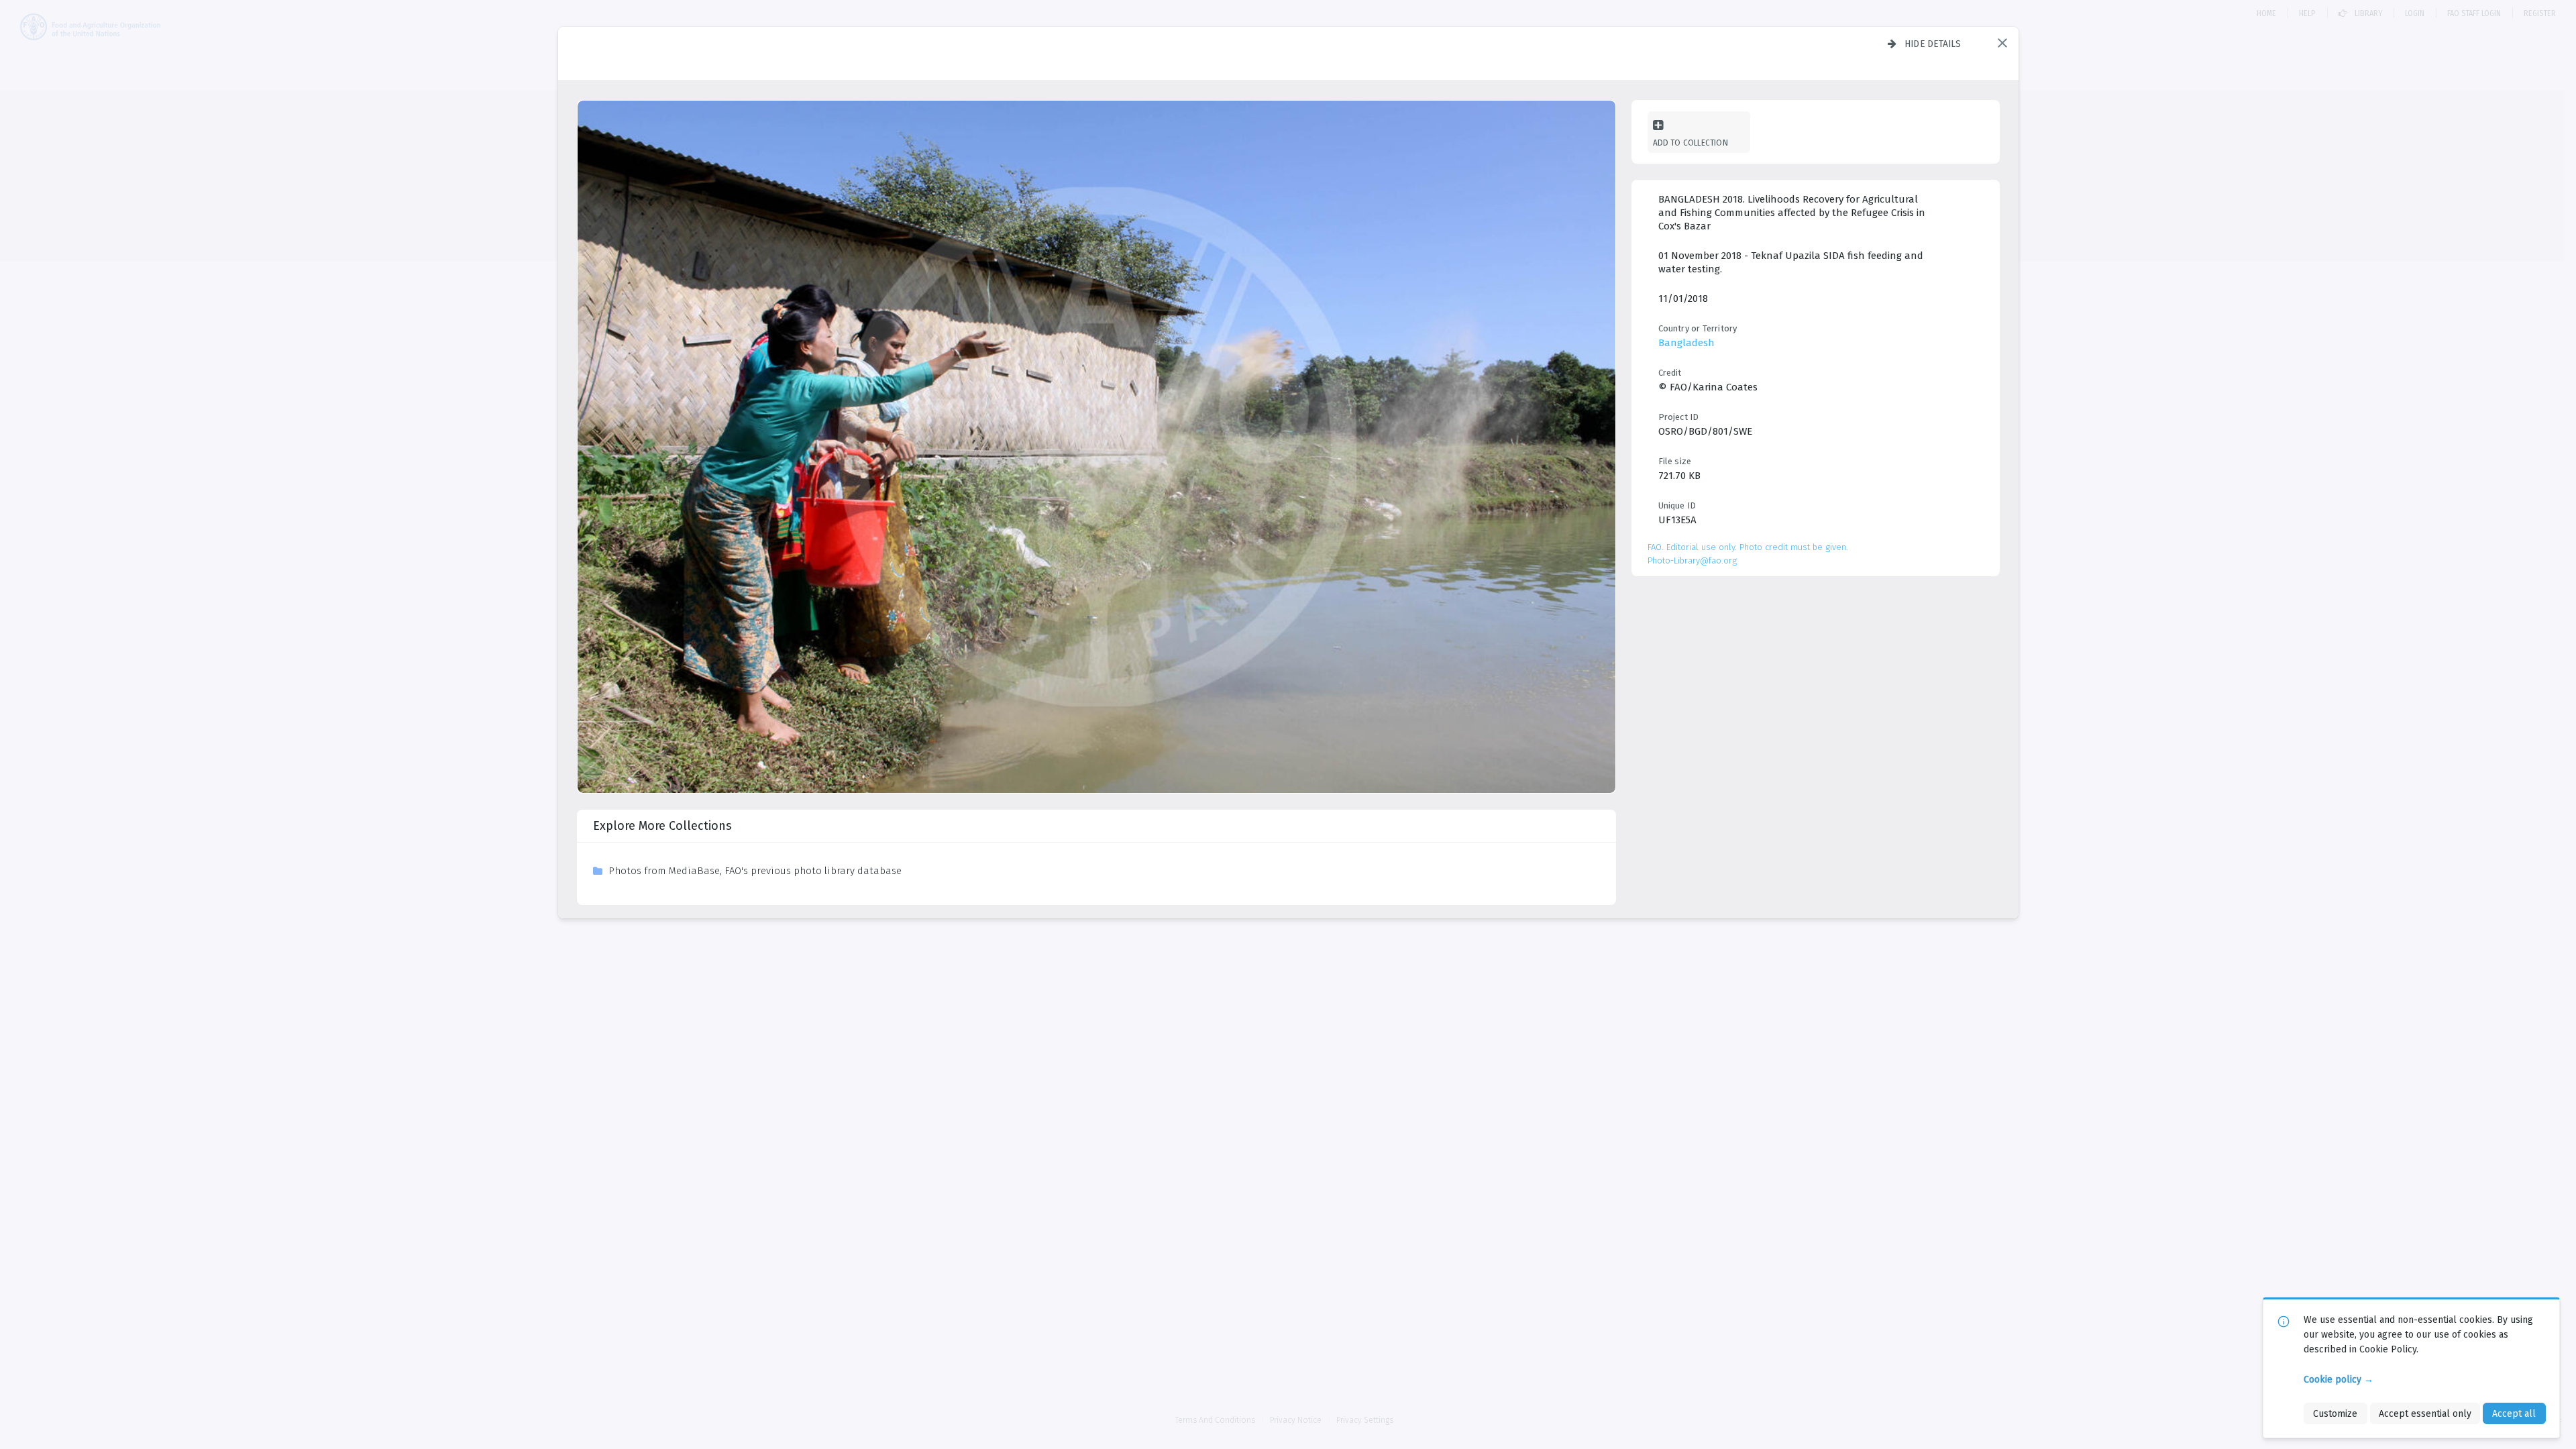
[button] (2002, 43)
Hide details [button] (1933, 44)
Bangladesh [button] (1686, 343)
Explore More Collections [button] (662, 826)
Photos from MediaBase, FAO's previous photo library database (755, 871)
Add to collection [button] (1690, 143)
